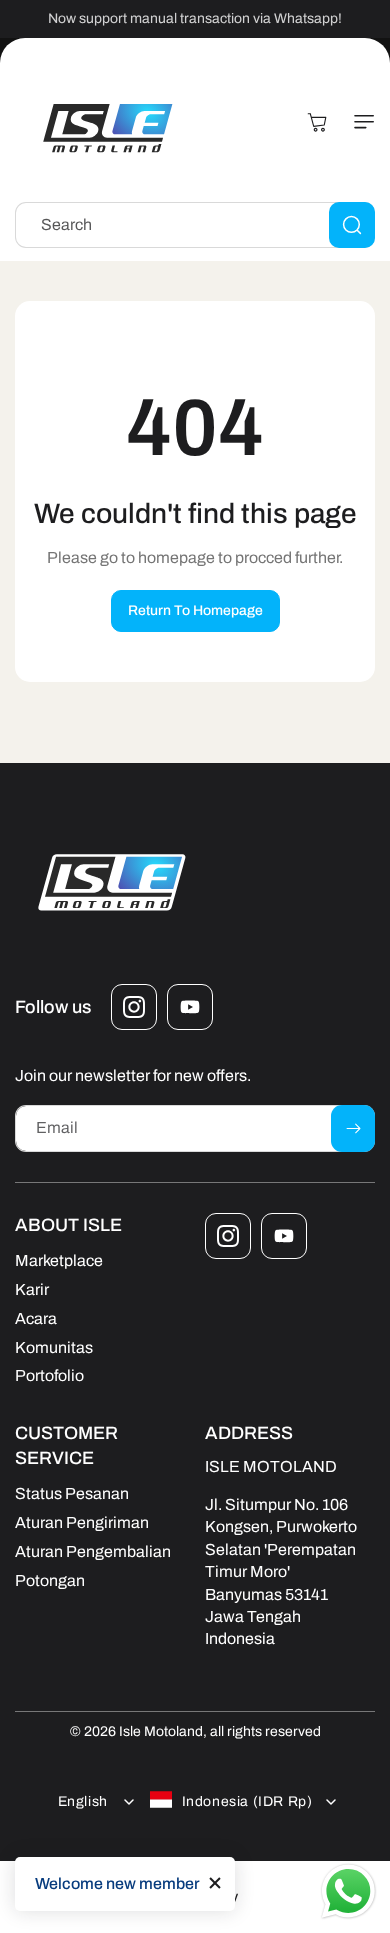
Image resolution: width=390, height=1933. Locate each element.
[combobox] (195, 225)
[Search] (352, 225)
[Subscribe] (353, 1128)
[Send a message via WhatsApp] (348, 1891)
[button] (360, 122)
